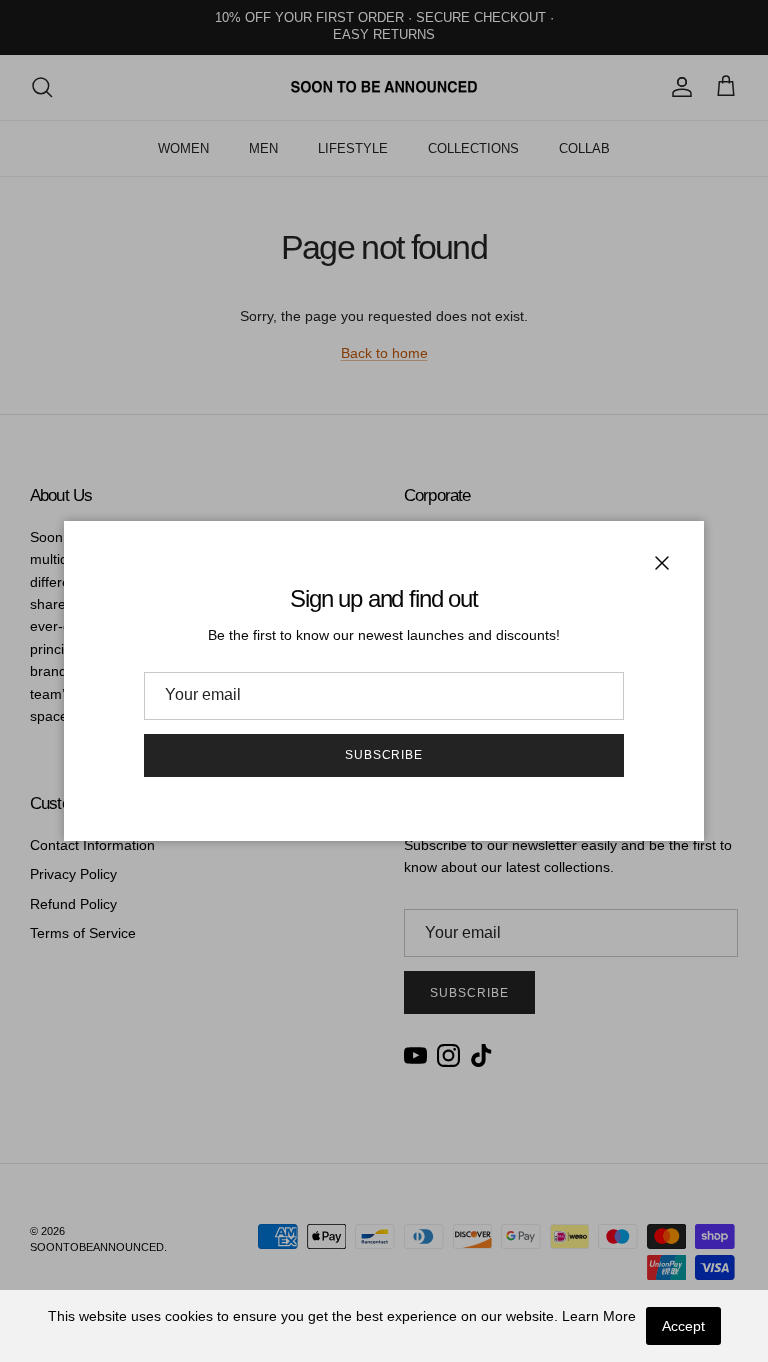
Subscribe (384, 755)
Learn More (599, 1316)
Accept (683, 1326)
